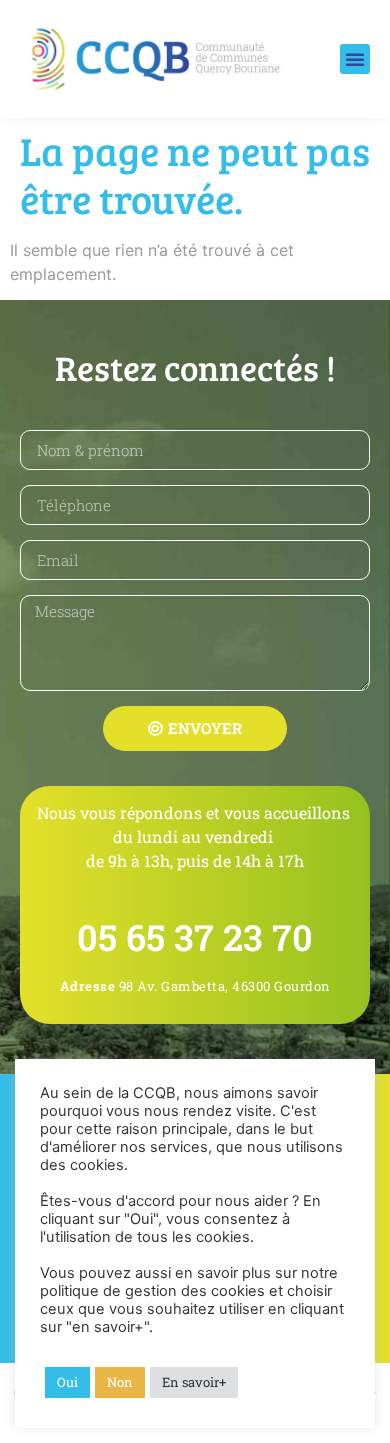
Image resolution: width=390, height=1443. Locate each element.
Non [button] (120, 1382)
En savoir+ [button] (194, 1382)
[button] (355, 59)
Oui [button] (67, 1382)
